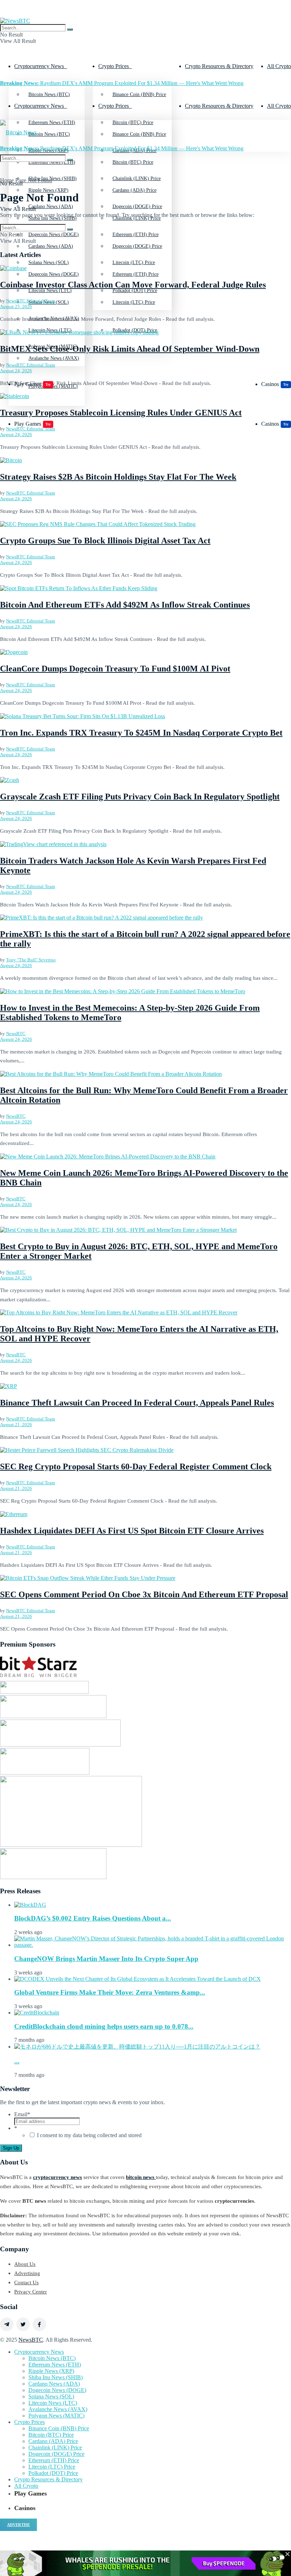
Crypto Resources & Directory (219, 66)
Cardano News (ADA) (51, 246)
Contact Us (26, 2282)
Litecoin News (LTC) (50, 330)
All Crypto (279, 66)
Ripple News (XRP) (48, 190)
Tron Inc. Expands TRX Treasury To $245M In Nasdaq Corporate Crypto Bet (141, 733)
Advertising (27, 2273)
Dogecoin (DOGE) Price (137, 246)
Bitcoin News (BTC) (49, 94)
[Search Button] (70, 29)
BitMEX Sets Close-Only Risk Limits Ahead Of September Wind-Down (130, 349)
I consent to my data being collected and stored (89, 2135)
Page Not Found (34, 180)
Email (22, 2114)
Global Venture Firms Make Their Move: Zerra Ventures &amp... (110, 1992)
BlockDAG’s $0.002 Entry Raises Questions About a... (93, 1918)
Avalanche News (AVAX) (54, 358)
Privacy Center (31, 2292)
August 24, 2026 (16, 371)
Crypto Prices (114, 66)
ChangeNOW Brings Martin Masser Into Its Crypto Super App (106, 1959)
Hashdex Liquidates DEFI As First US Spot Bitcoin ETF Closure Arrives (132, 1531)
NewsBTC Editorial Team (31, 301)
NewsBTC (16, 1033)
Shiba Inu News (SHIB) (56, 2377)
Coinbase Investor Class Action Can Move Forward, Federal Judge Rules (133, 285)
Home (7, 180)
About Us (25, 2264)
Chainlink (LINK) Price (55, 2448)
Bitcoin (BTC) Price (133, 162)
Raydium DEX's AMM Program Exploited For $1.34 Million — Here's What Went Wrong (122, 83)
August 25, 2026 (16, 306)
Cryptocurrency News (39, 66)
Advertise (18, 2525)
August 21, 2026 (16, 1424)
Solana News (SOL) (51, 2396)
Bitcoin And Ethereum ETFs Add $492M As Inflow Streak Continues (125, 605)
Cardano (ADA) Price (134, 190)
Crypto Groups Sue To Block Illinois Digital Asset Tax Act (105, 541)
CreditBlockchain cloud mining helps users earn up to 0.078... (104, 2026)
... (17, 2061)
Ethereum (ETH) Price (136, 274)
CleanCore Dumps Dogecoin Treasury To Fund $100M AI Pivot (115, 669)
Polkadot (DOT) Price (135, 330)
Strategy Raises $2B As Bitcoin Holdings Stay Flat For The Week (118, 477)
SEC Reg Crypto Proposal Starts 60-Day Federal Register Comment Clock (136, 1466)
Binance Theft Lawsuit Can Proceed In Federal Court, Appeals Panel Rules (137, 1403)
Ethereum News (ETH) (55, 2365)
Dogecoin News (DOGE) (54, 274)
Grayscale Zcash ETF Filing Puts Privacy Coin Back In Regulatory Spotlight (140, 797)
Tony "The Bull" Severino (31, 960)
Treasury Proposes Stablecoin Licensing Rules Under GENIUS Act (121, 413)
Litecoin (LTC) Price (134, 302)
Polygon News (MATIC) (56, 2416)
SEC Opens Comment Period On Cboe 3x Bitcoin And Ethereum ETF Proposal (144, 1594)
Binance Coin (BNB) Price (139, 94)
